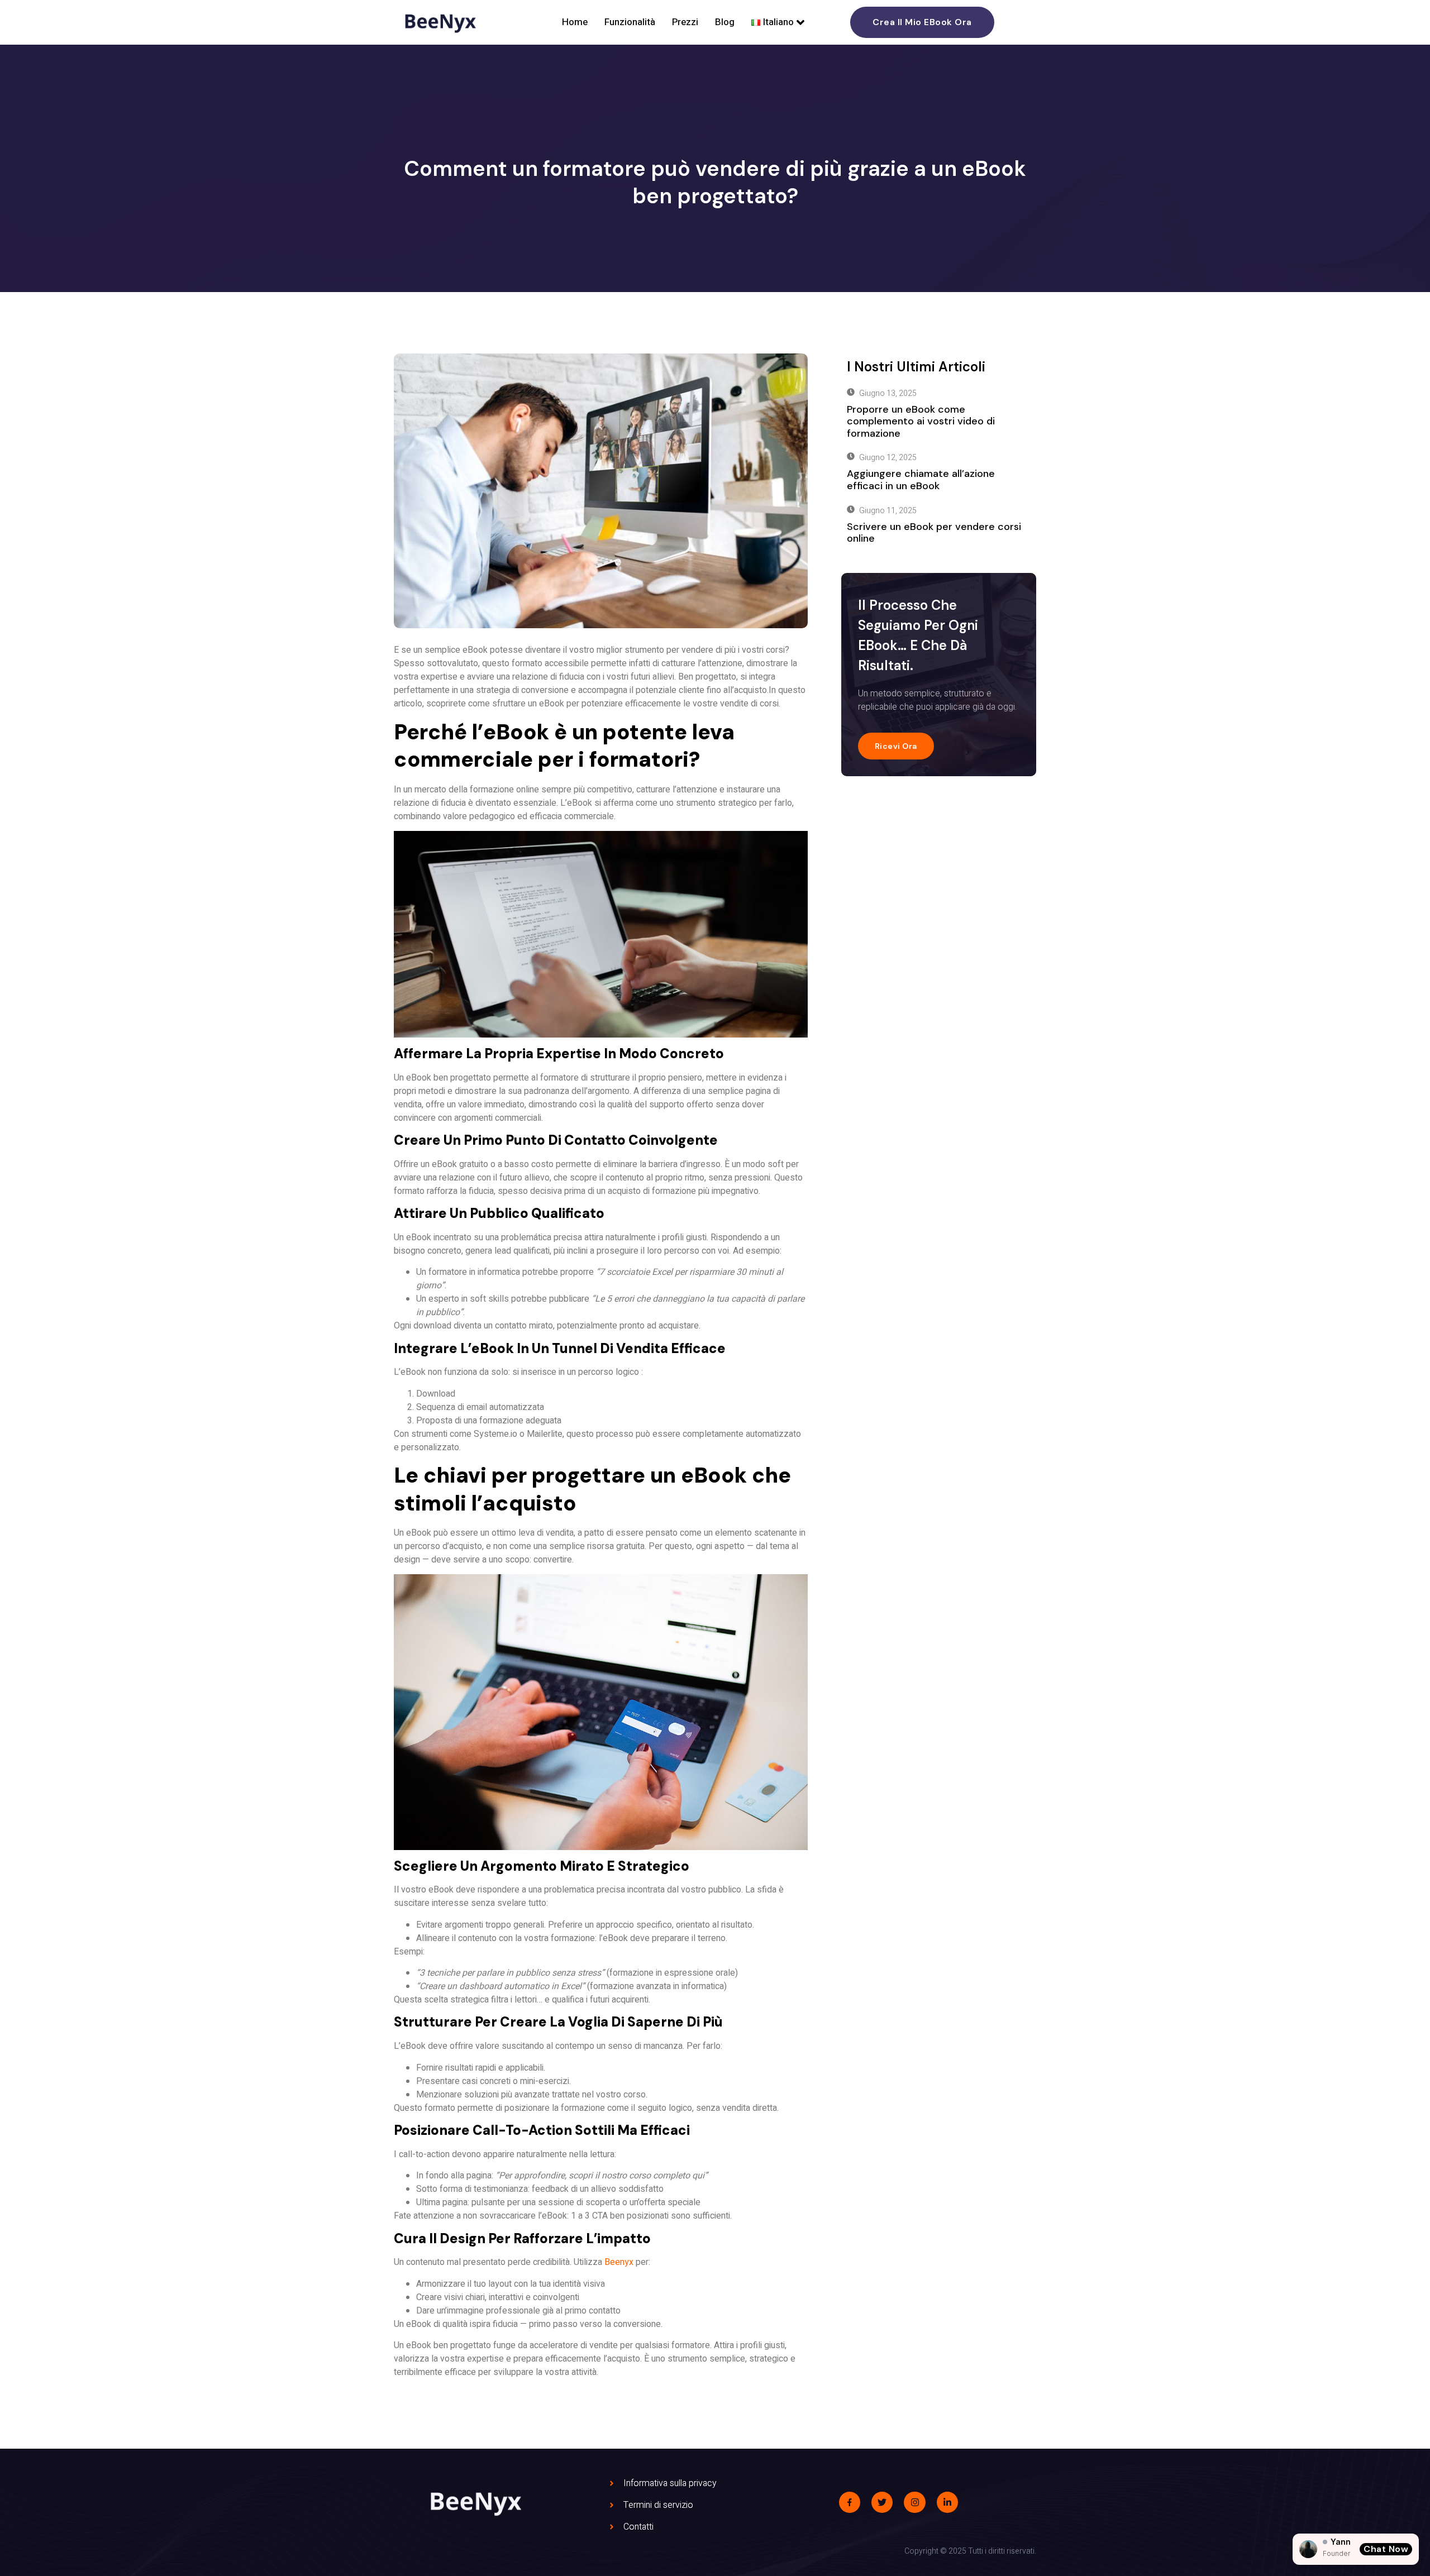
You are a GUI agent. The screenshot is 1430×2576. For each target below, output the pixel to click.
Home (575, 22)
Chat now (1386, 2549)
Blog (725, 22)
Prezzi (685, 22)
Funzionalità (630, 22)
